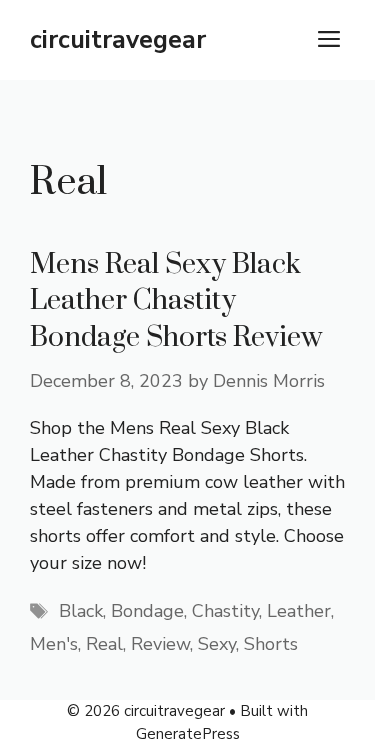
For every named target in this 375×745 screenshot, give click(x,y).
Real (104, 644)
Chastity (225, 611)
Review (160, 644)
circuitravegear (118, 40)
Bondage (147, 611)
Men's (54, 644)
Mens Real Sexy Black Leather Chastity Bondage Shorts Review (176, 301)
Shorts (271, 644)
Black (81, 611)
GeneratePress (188, 734)
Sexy (217, 644)
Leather (299, 611)
